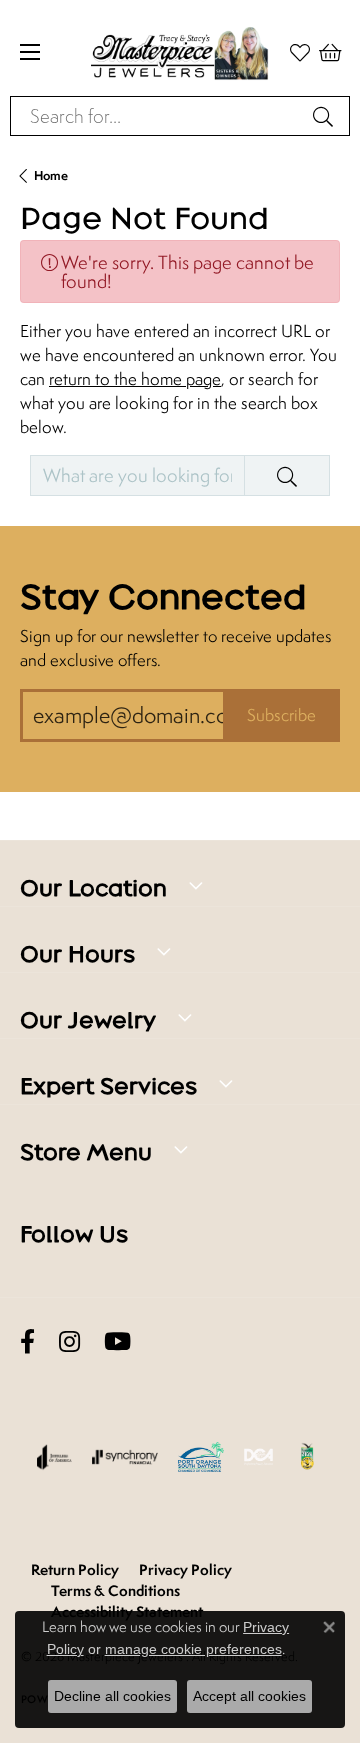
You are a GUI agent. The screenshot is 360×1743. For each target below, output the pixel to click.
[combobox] (157, 116)
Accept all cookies (249, 1696)
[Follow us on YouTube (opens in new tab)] (117, 1342)
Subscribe (281, 715)
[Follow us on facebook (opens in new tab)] (27, 1342)
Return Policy (75, 1569)
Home (51, 175)
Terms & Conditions (115, 1590)
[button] (330, 52)
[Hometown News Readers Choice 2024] (308, 1457)
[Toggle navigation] (30, 52)
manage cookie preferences (193, 1649)
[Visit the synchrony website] (125, 1457)
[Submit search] (326, 116)
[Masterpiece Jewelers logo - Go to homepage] (180, 52)
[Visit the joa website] (54, 1457)
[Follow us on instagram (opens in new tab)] (69, 1342)
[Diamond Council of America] (259, 1457)
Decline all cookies (112, 1696)
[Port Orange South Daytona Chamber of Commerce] (200, 1457)
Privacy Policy (185, 1569)
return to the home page (135, 379)
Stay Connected (163, 596)
